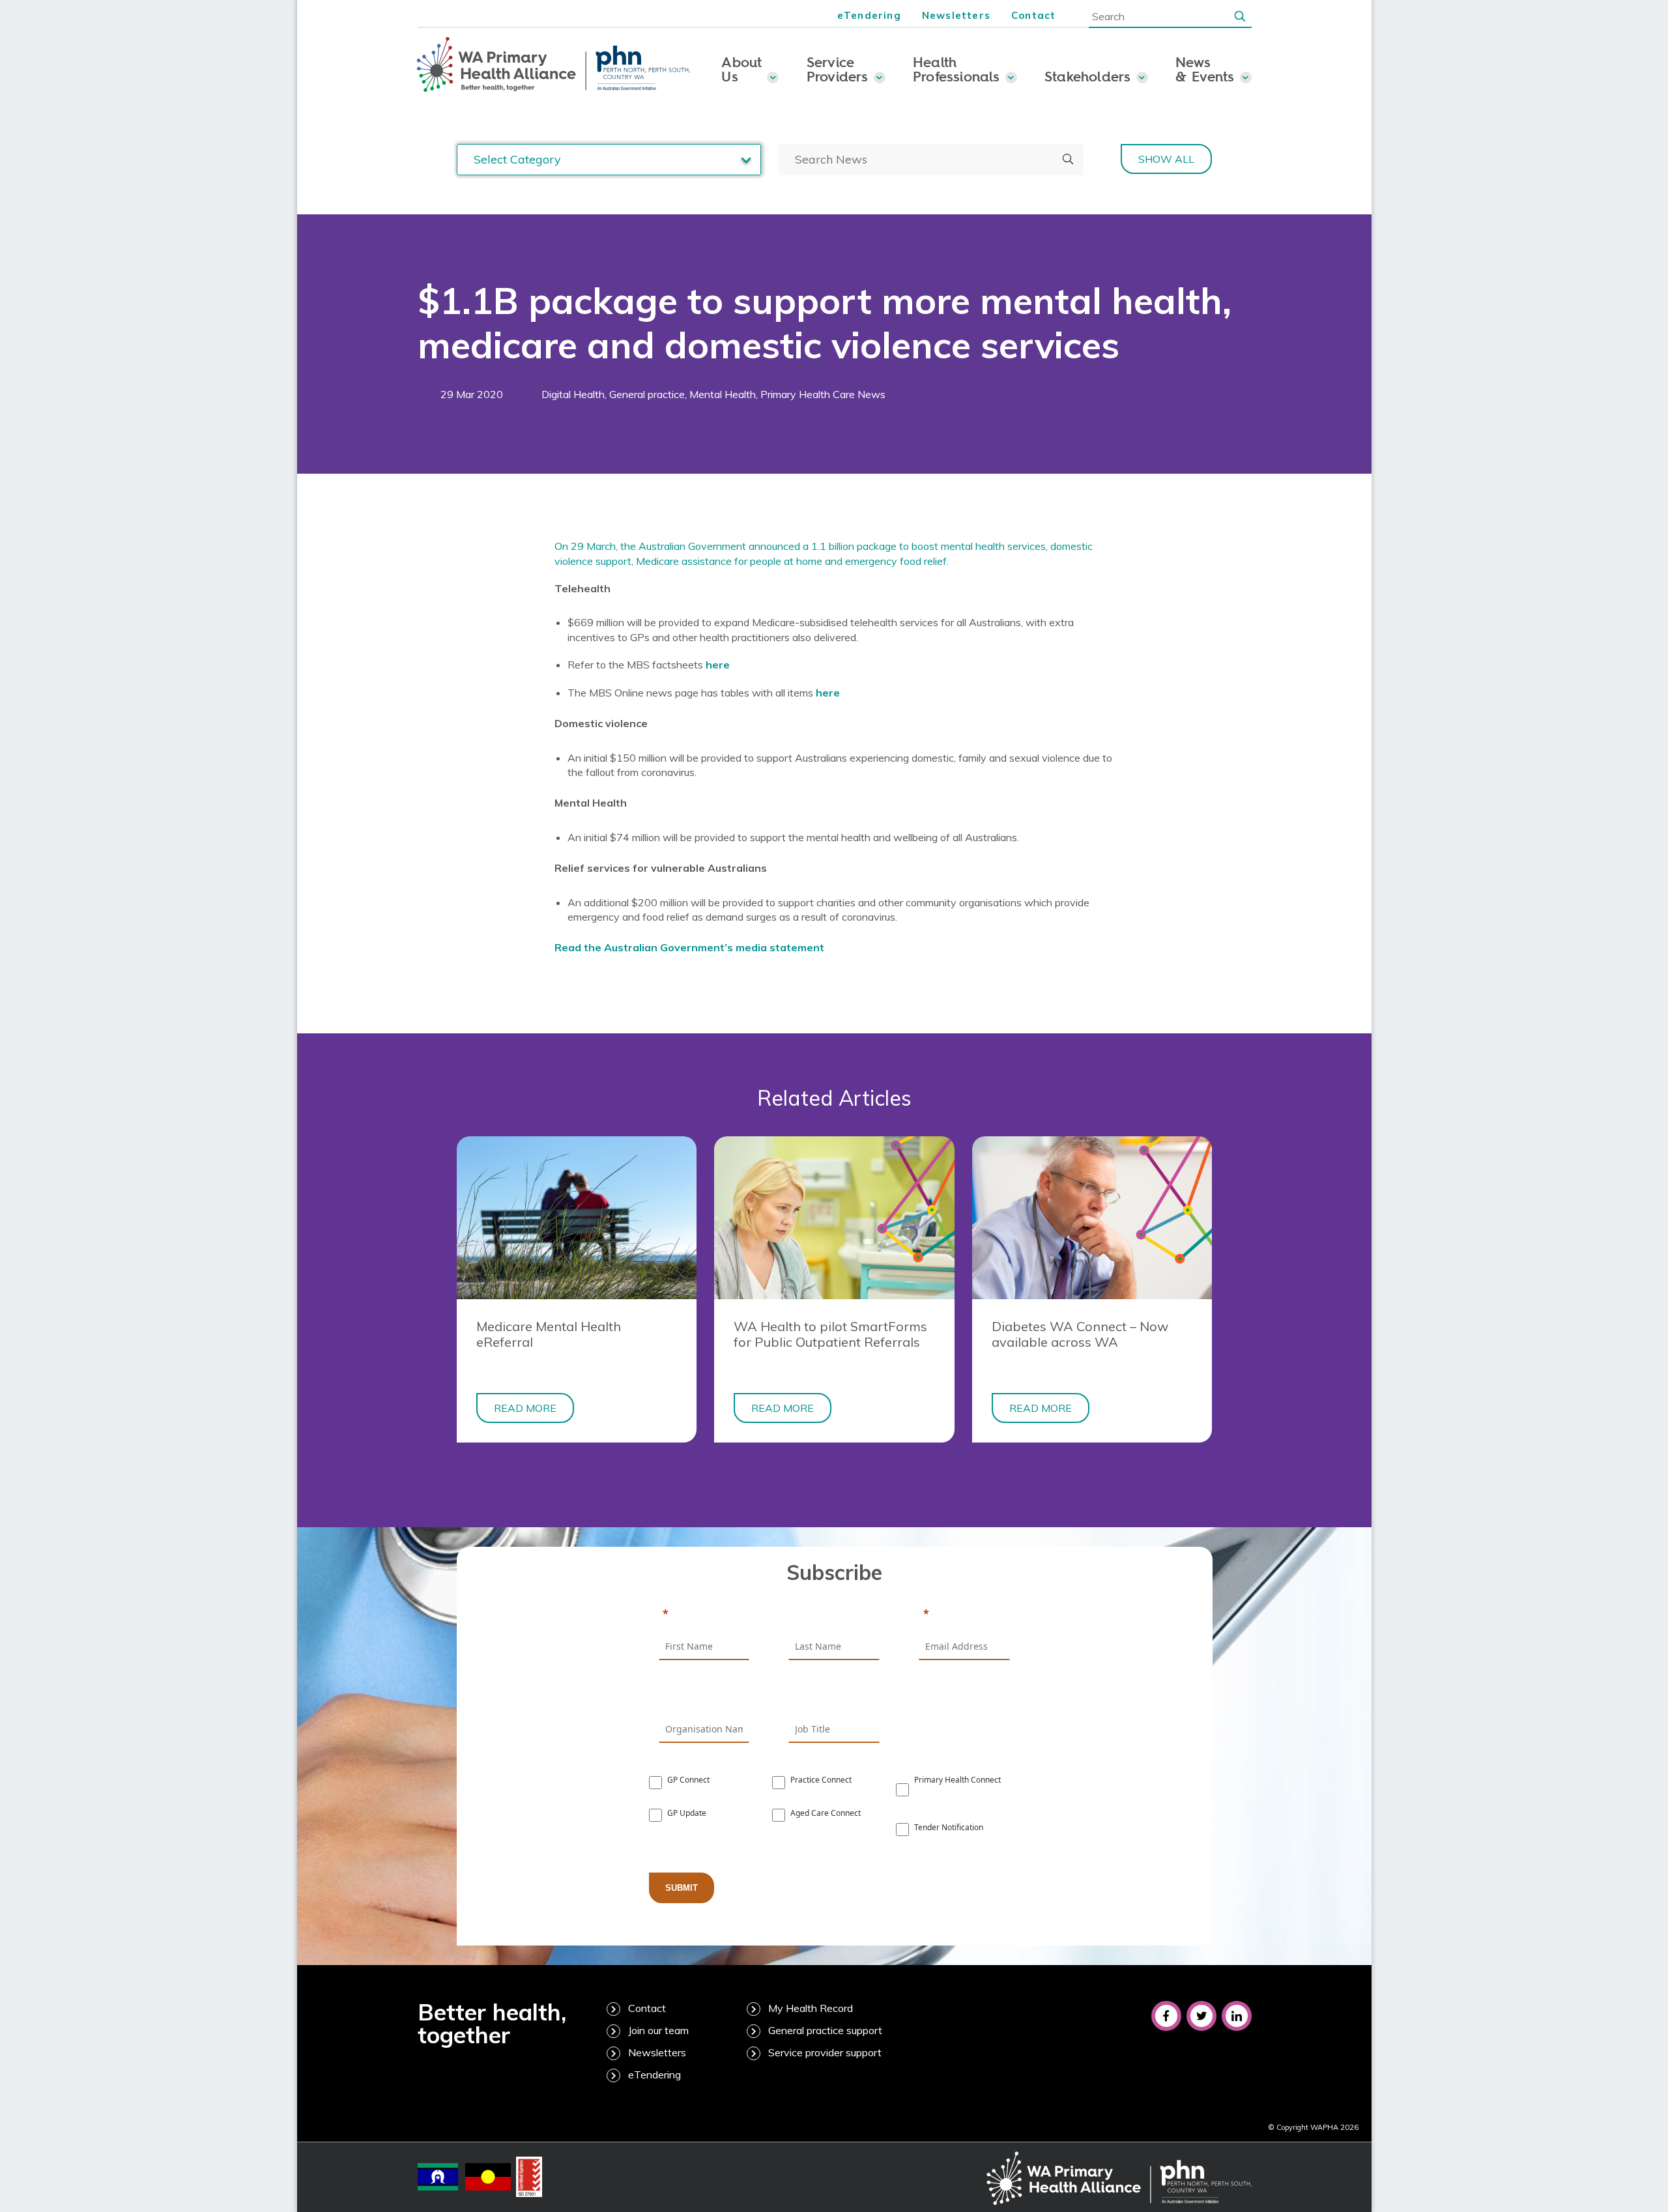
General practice (647, 394)
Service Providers (838, 69)
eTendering (869, 15)
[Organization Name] (704, 1697)
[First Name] (704, 1615)
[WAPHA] (554, 65)
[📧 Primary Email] (964, 1615)
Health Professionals (956, 69)
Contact (1033, 15)
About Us (741, 69)
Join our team (658, 2030)
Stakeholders (1088, 76)
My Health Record (811, 2008)
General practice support (825, 2030)
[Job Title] (834, 1697)
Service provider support (825, 2052)
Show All (1166, 159)
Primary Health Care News (823, 394)
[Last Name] (834, 1615)
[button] (1240, 16)
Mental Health (723, 394)
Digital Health (573, 394)
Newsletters (956, 15)
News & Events (1205, 69)
